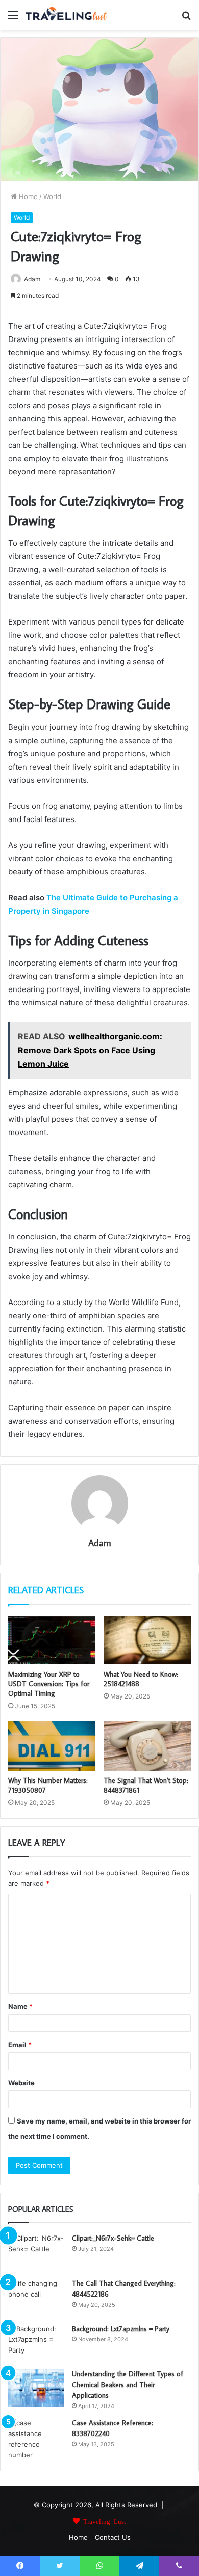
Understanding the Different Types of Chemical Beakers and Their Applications (128, 2385)
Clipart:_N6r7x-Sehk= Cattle (113, 2238)
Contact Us (113, 2537)
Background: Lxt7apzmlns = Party (121, 2329)
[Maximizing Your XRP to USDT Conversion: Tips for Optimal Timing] (52, 1640)
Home (27, 196)
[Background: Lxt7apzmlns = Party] (36, 2343)
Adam (32, 279)
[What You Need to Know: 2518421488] (147, 1640)
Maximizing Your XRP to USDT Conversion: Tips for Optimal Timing (49, 1684)
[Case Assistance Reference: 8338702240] (36, 2439)
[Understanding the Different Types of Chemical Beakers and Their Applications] (36, 2388)
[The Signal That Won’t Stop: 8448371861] (147, 1746)
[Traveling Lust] (66, 15)
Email (20, 2045)
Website (21, 2083)
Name (20, 2006)
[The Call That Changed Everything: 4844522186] (36, 2297)
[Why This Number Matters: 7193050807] (52, 1746)
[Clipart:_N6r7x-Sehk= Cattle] (36, 2252)
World (52, 196)
